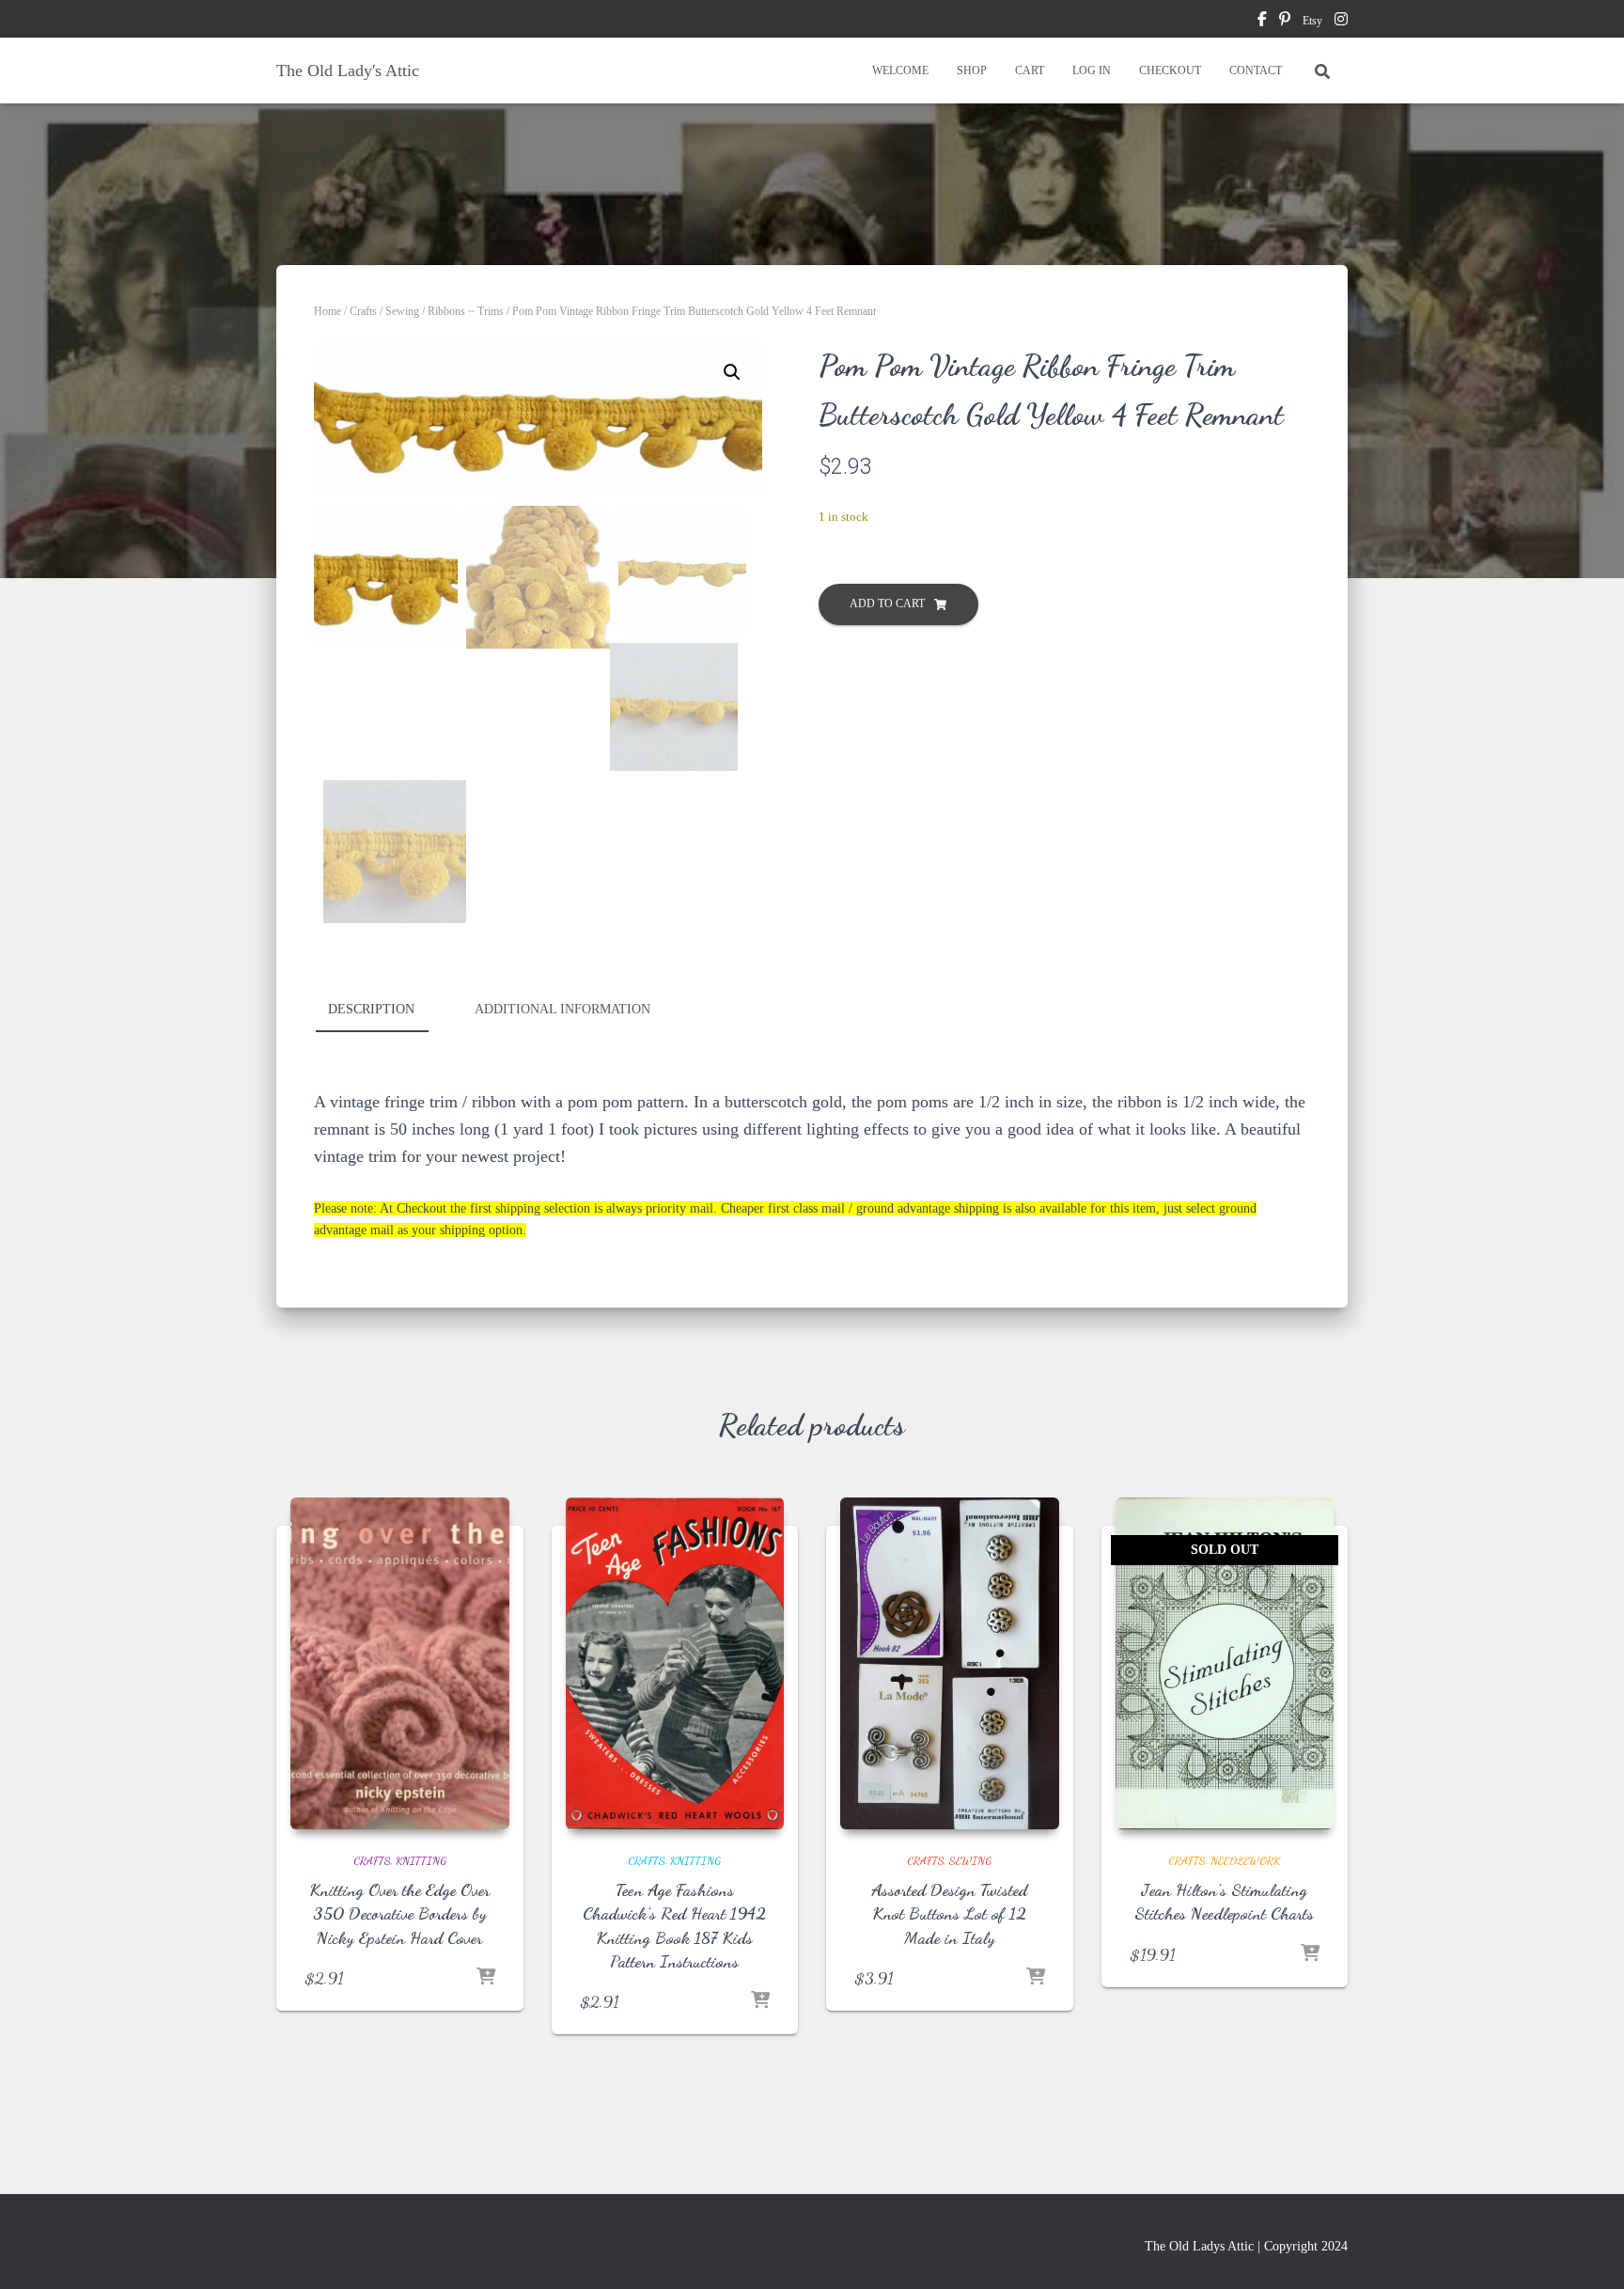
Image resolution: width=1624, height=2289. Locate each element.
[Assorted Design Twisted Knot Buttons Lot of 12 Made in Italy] (950, 1664)
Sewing (402, 311)
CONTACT (1256, 71)
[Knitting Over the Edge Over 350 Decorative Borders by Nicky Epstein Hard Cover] (400, 1664)
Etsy (1312, 21)
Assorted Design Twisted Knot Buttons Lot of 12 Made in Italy (949, 1913)
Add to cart (887, 604)
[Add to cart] (486, 1978)
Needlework (1245, 1860)
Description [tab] (371, 1009)
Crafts (363, 311)
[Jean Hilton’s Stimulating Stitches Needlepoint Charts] (1225, 1664)
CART (1030, 71)
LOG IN (1092, 71)
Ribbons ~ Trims (466, 311)
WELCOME (900, 71)
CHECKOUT (1170, 71)
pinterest (1285, 22)
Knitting (421, 1860)
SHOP (972, 71)
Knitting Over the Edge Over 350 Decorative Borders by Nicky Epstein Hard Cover (399, 1913)
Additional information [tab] (562, 1009)
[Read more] (1310, 1954)
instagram (1341, 22)
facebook (1262, 22)
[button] (732, 372)
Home (328, 311)
